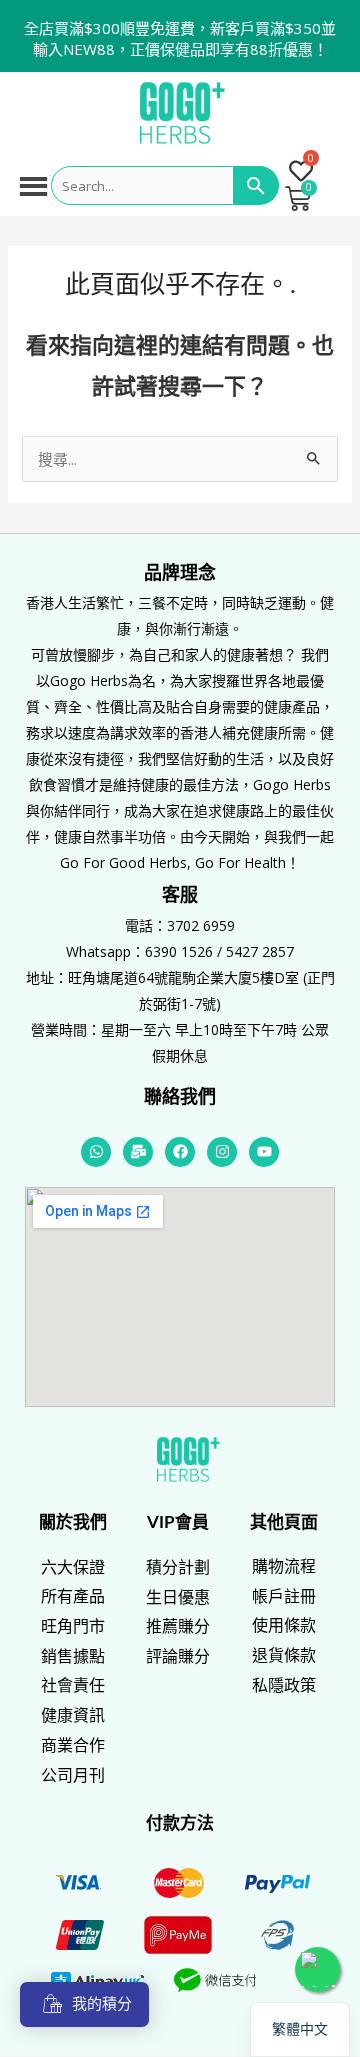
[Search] (256, 186)
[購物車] (298, 199)
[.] (300, 172)
